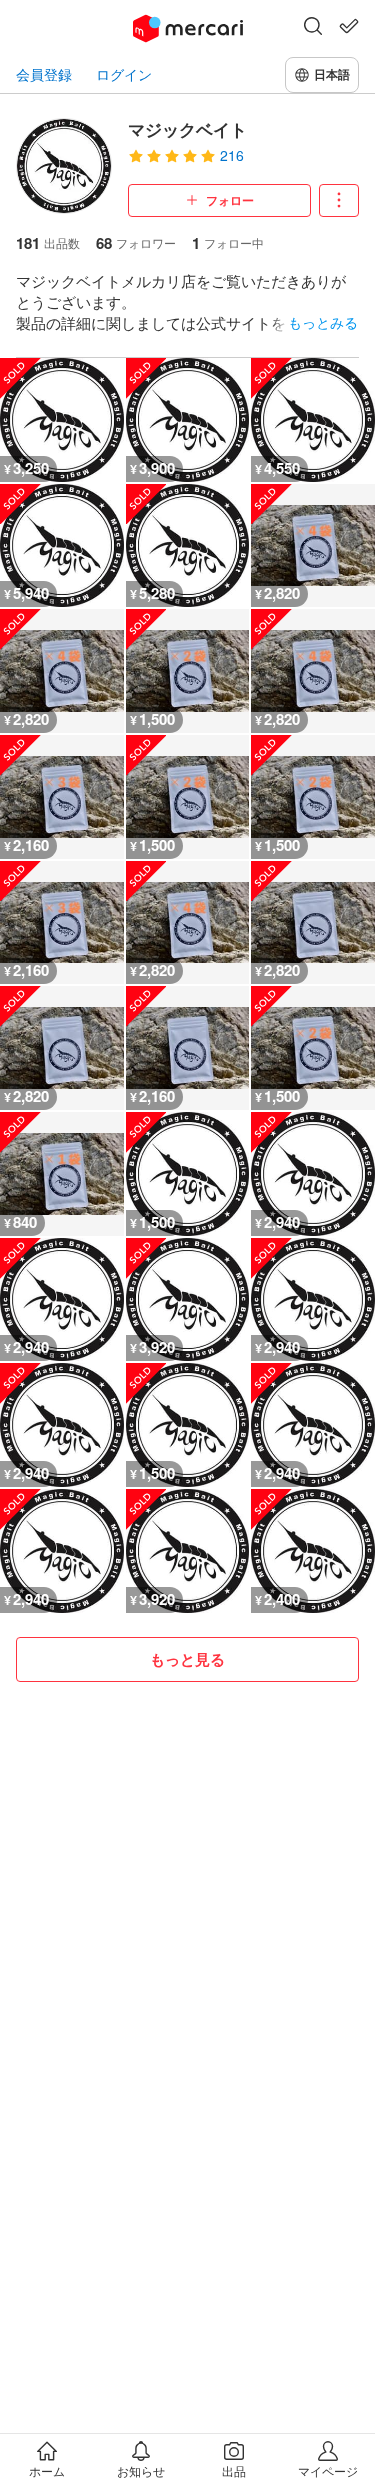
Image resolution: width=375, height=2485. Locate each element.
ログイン (124, 74)
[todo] (349, 26)
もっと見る (187, 1659)
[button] (313, 28)
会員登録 (44, 74)
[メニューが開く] (339, 200)
